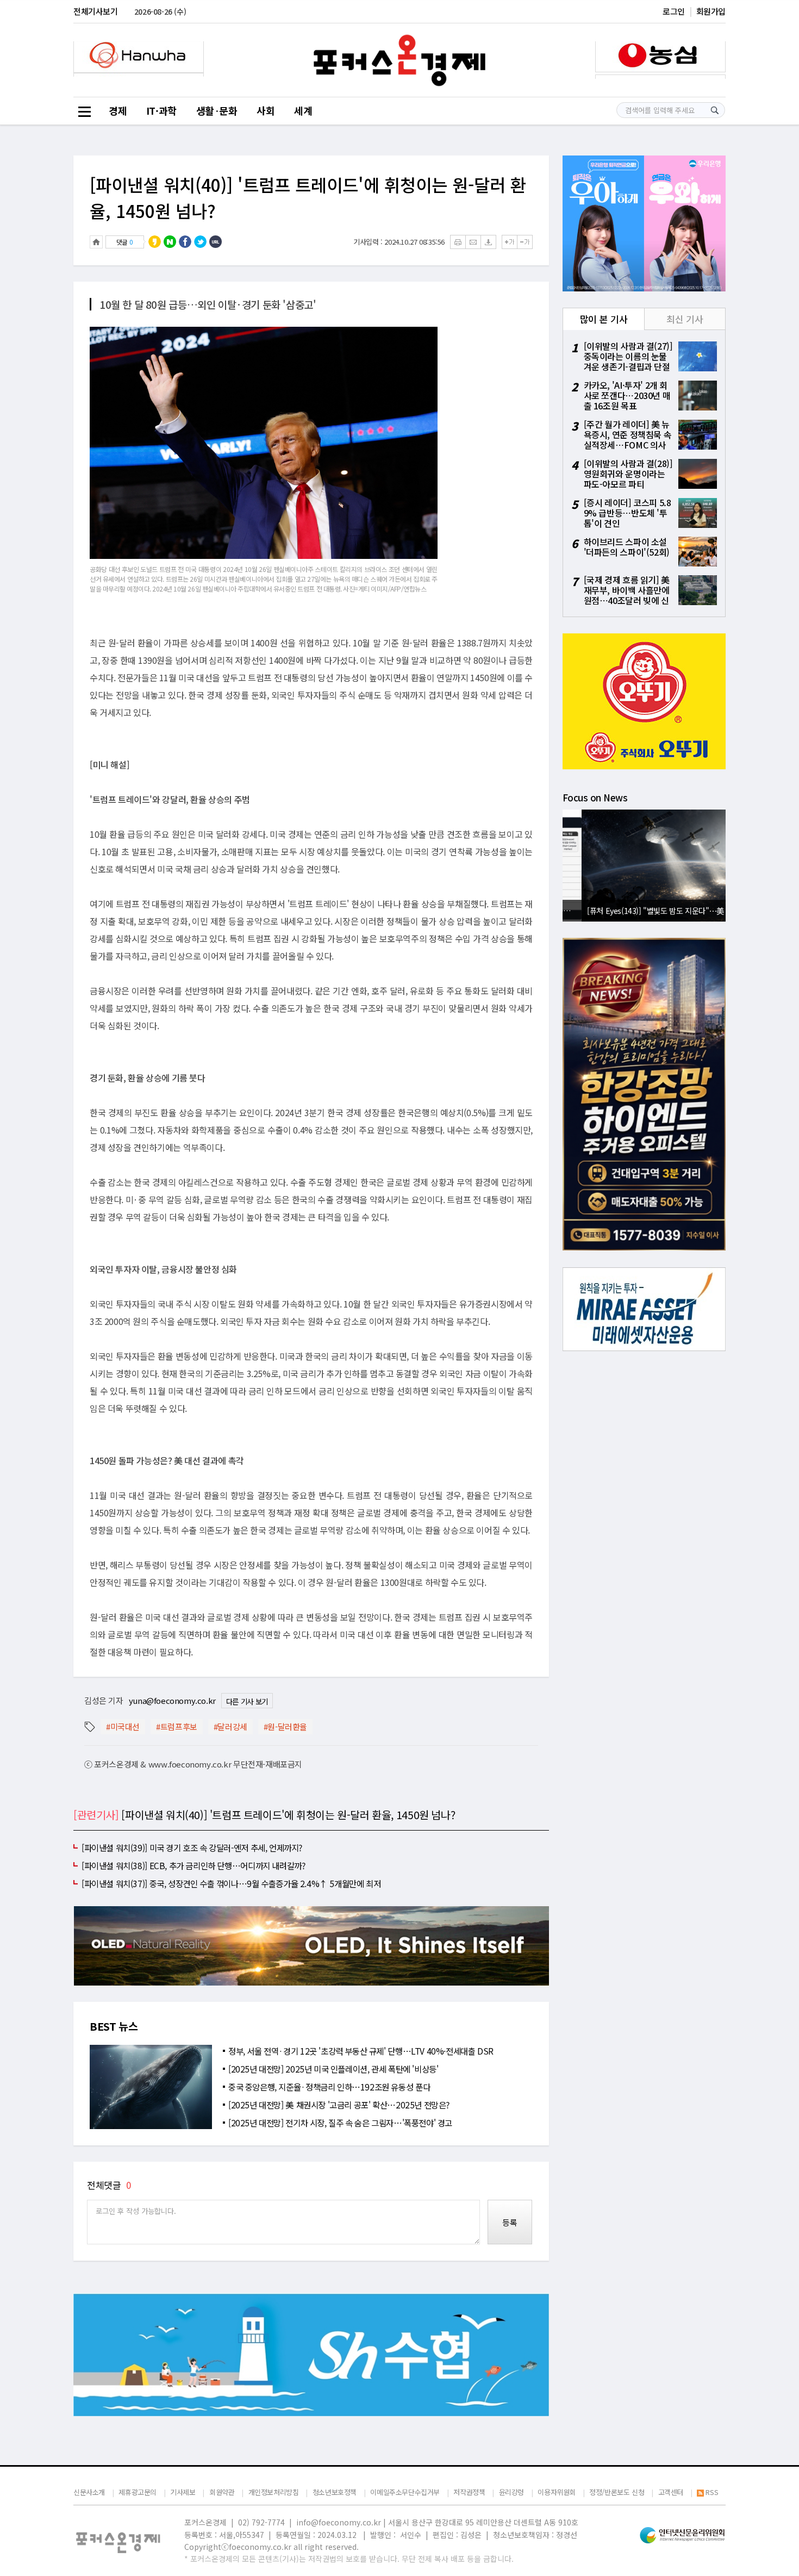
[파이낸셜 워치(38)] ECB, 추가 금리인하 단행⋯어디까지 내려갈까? (193, 1865)
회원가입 (711, 11)
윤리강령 (511, 2492)
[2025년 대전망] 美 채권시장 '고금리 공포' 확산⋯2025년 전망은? (339, 2105)
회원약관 (222, 2492)
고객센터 (671, 2492)
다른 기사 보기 (247, 1701)
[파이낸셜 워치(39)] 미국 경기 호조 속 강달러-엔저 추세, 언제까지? (192, 1847)
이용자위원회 (557, 2492)
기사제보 (183, 2492)
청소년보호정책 (335, 2492)
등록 (510, 2222)
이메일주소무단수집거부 (405, 2492)
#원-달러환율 (285, 1726)
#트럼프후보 (177, 1726)
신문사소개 (89, 2492)
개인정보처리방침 (274, 2492)
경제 (118, 110)
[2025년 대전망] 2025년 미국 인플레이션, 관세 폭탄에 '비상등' (333, 2069)
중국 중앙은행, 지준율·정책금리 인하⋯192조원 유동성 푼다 (329, 2087)
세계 (303, 110)
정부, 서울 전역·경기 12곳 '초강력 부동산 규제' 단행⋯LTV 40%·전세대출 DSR (361, 2051)
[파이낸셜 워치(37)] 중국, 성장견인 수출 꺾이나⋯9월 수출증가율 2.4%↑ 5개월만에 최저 (231, 1883)
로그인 (674, 11)
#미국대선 (123, 1726)
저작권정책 (469, 2492)
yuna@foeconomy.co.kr (172, 1700)
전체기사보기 (96, 11)
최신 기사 (685, 319)
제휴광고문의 (138, 2492)
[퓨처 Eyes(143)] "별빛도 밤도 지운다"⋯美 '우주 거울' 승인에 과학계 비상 (647, 910)
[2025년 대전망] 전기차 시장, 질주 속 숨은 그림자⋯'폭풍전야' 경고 (340, 2123)
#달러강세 (230, 1726)
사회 (266, 110)
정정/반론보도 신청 (617, 2492)
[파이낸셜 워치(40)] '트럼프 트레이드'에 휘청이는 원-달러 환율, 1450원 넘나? (308, 197)
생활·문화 (217, 110)
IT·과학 (161, 110)
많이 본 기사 (604, 319)
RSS (712, 2493)
